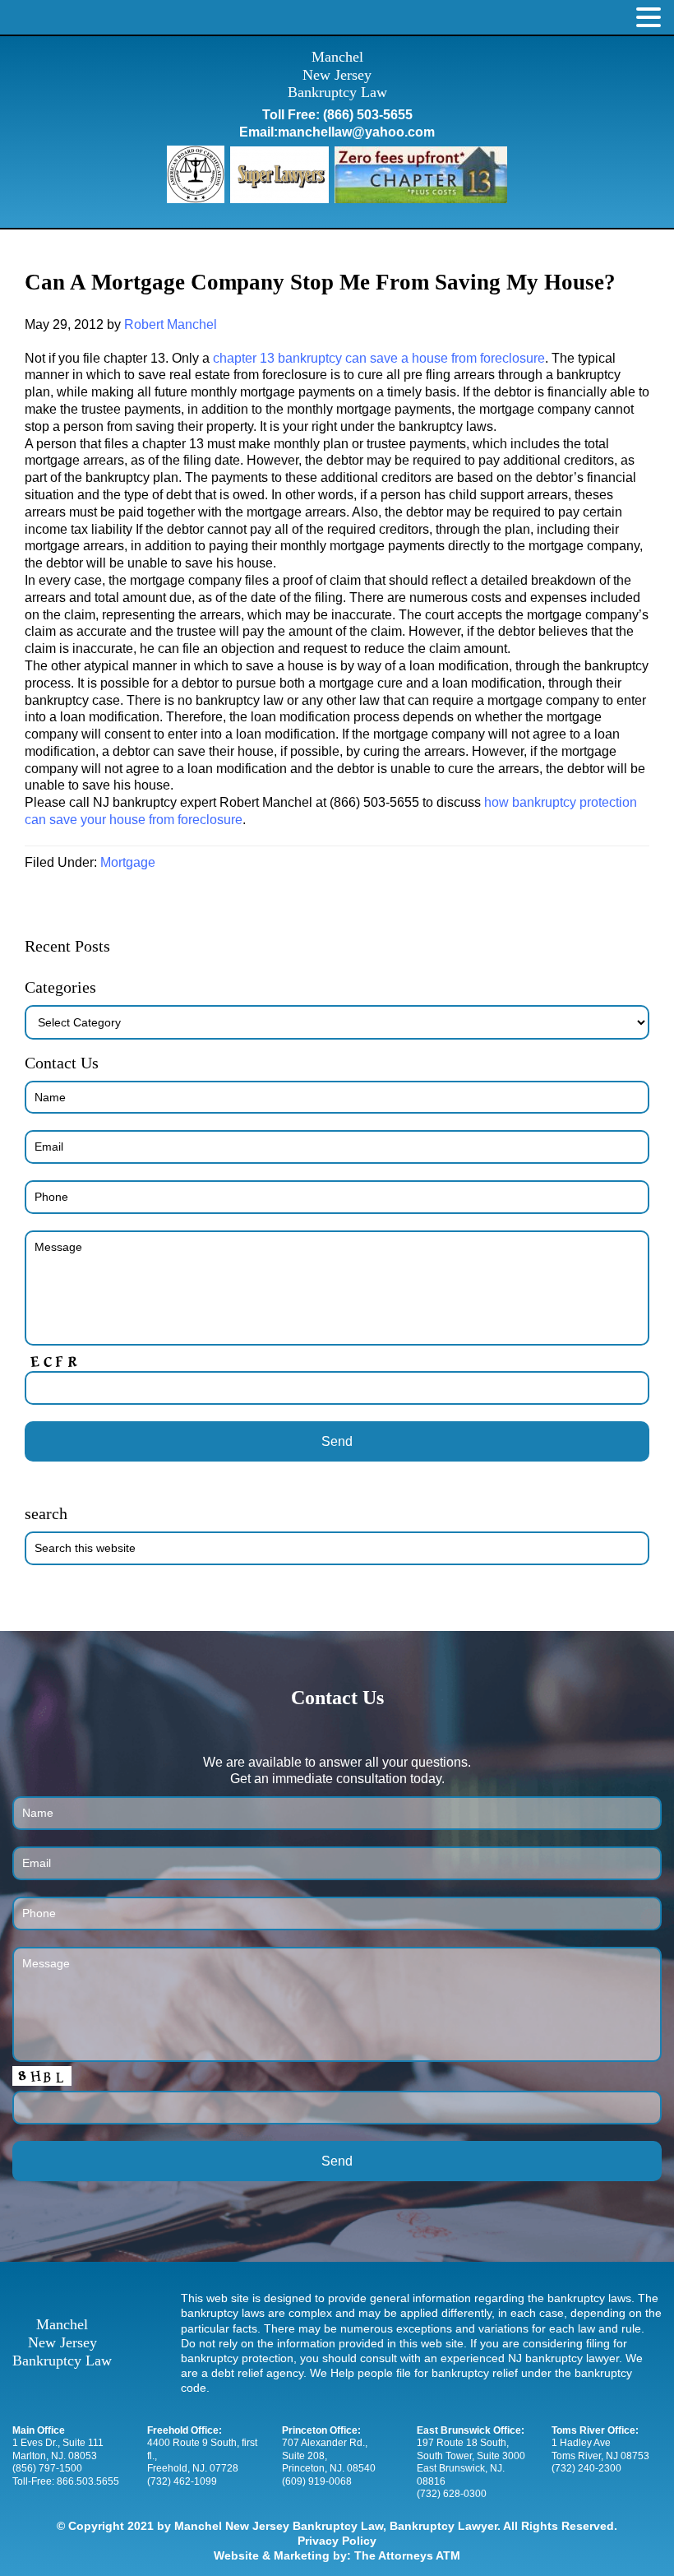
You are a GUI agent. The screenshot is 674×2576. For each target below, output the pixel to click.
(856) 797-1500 (47, 2468)
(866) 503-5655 (368, 115)
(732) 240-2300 (586, 2468)
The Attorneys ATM (407, 2555)
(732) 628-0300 (452, 2494)
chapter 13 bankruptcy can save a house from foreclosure (379, 358)
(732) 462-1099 (182, 2481)
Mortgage (128, 862)
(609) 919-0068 (317, 2481)
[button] (649, 18)
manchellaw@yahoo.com (356, 132)
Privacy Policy (337, 2541)
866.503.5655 (88, 2481)
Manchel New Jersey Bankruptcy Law (337, 74)
